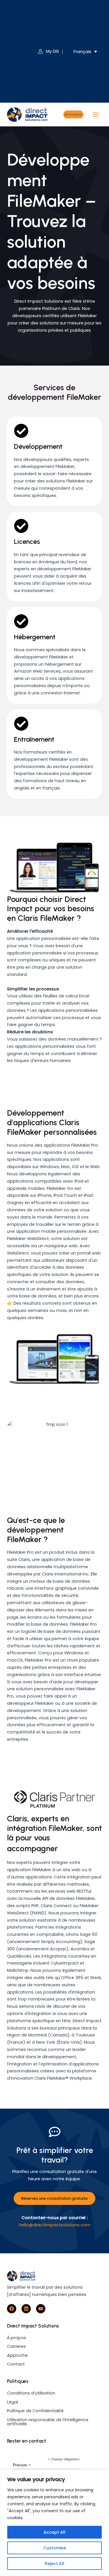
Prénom (22, 2465)
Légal (12, 2402)
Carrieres (16, 2346)
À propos (17, 2338)
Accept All (54, 2532)
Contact (16, 2364)
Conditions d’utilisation (31, 2393)
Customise (55, 2548)
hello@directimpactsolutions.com (55, 2225)
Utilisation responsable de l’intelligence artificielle (48, 2422)
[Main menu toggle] (96, 115)
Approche (17, 2355)
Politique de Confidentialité (35, 2411)
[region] (54, 2523)
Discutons (73, 114)
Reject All (54, 2564)
